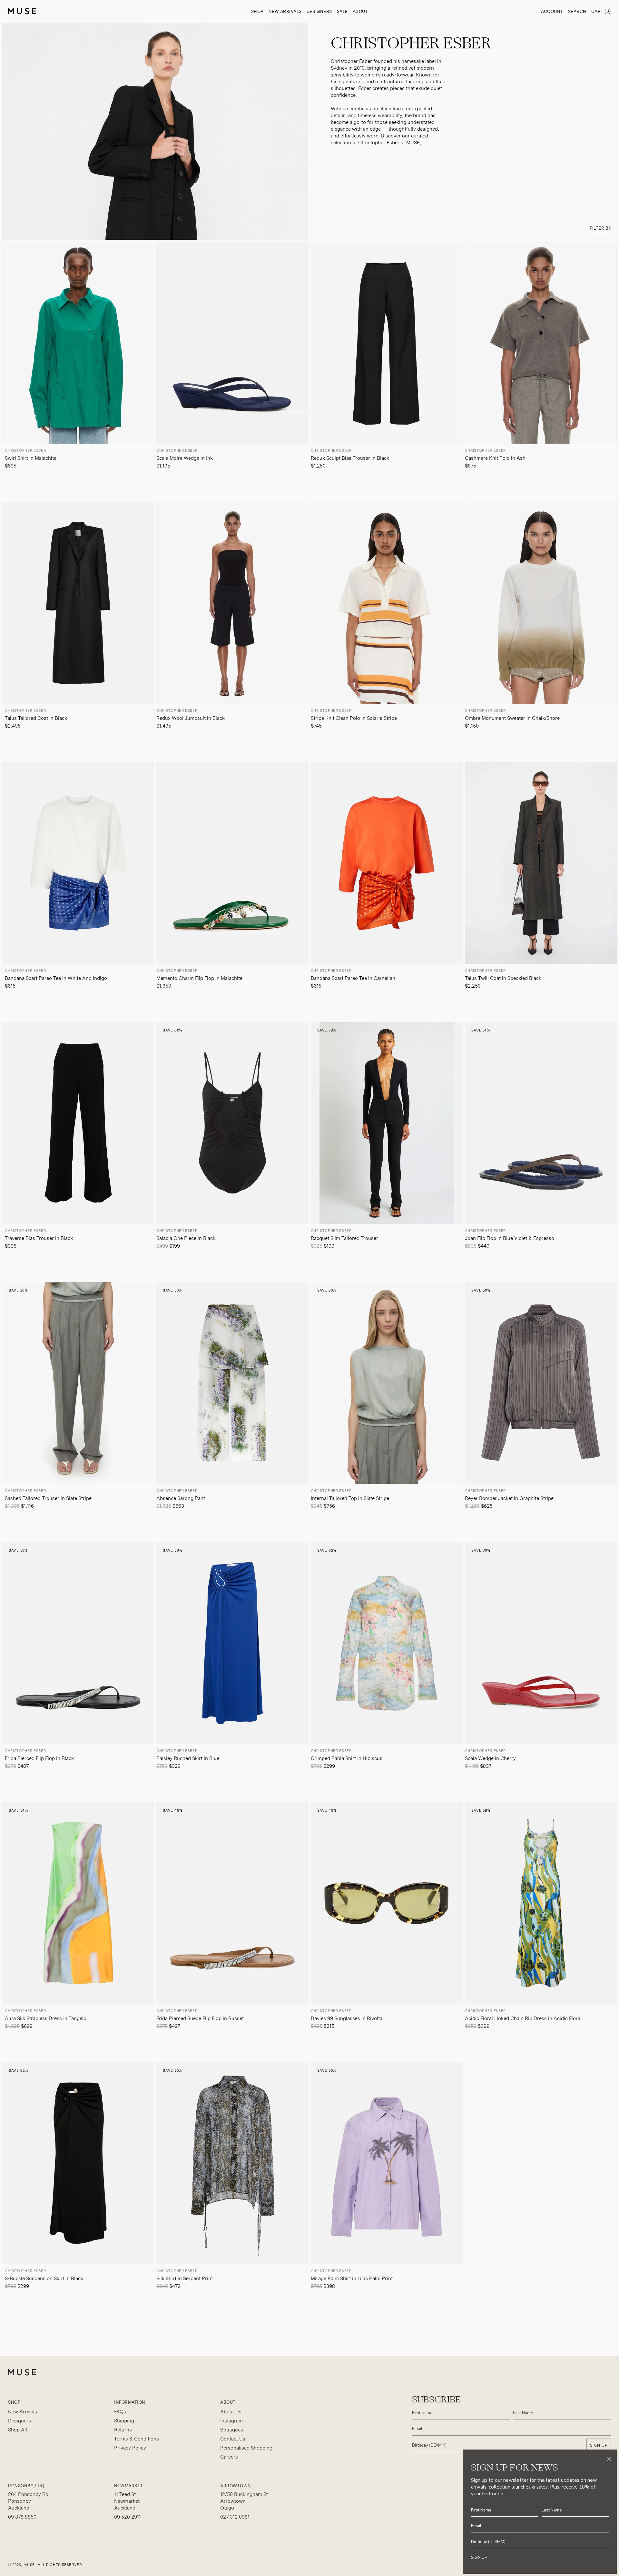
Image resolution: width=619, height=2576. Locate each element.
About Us (231, 2412)
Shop (257, 11)
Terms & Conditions (137, 2439)
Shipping (124, 2421)
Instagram (231, 2421)
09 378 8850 (22, 2517)
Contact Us (233, 2439)
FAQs (120, 2412)
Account (552, 11)
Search (577, 11)
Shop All (18, 2430)
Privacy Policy (130, 2448)
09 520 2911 (128, 2517)
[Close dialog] (609, 2459)
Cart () (601, 11)
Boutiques (232, 2430)
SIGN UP (599, 2445)
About (360, 11)
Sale (342, 11)
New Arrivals (285, 11)
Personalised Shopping (246, 2448)
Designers (319, 11)
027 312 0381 (235, 2517)
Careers (229, 2457)
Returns (123, 2430)
